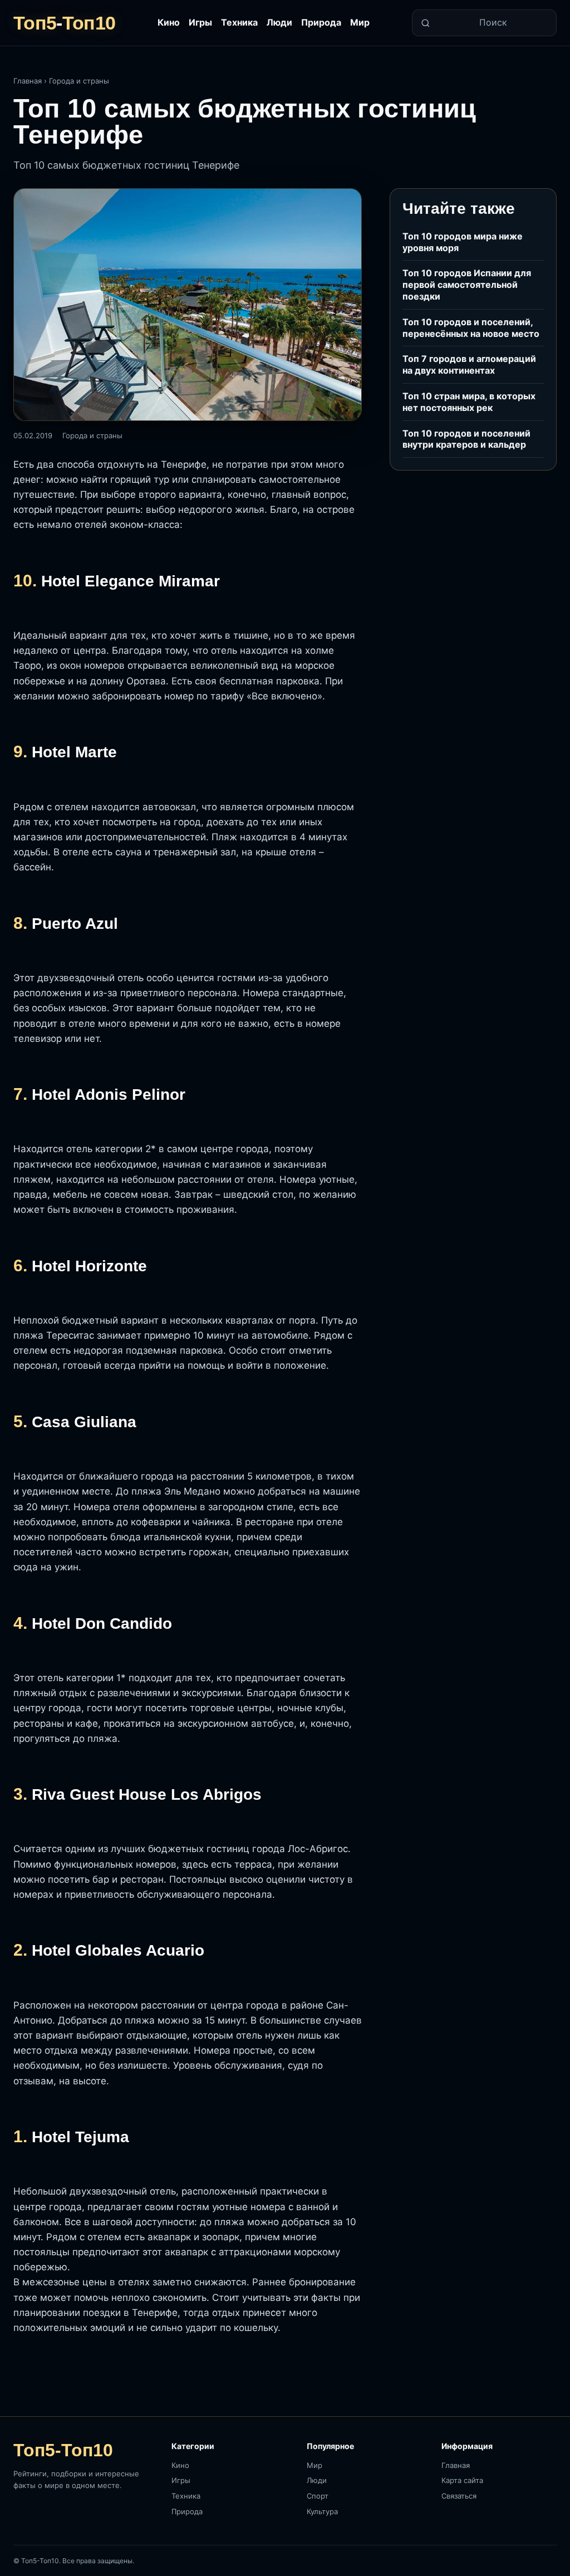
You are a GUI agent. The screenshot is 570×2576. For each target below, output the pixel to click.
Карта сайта (462, 2480)
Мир (360, 22)
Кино (169, 22)
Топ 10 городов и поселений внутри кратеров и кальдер (466, 439)
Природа (321, 22)
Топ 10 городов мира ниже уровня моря (463, 242)
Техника (239, 22)
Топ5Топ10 (64, 23)
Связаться (459, 2496)
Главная (28, 81)
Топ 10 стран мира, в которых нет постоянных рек (469, 402)
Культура (322, 2511)
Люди (279, 22)
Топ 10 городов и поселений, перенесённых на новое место (471, 328)
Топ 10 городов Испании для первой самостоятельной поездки (467, 285)
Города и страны (79, 81)
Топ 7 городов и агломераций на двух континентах (469, 364)
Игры (200, 22)
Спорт (318, 2496)
